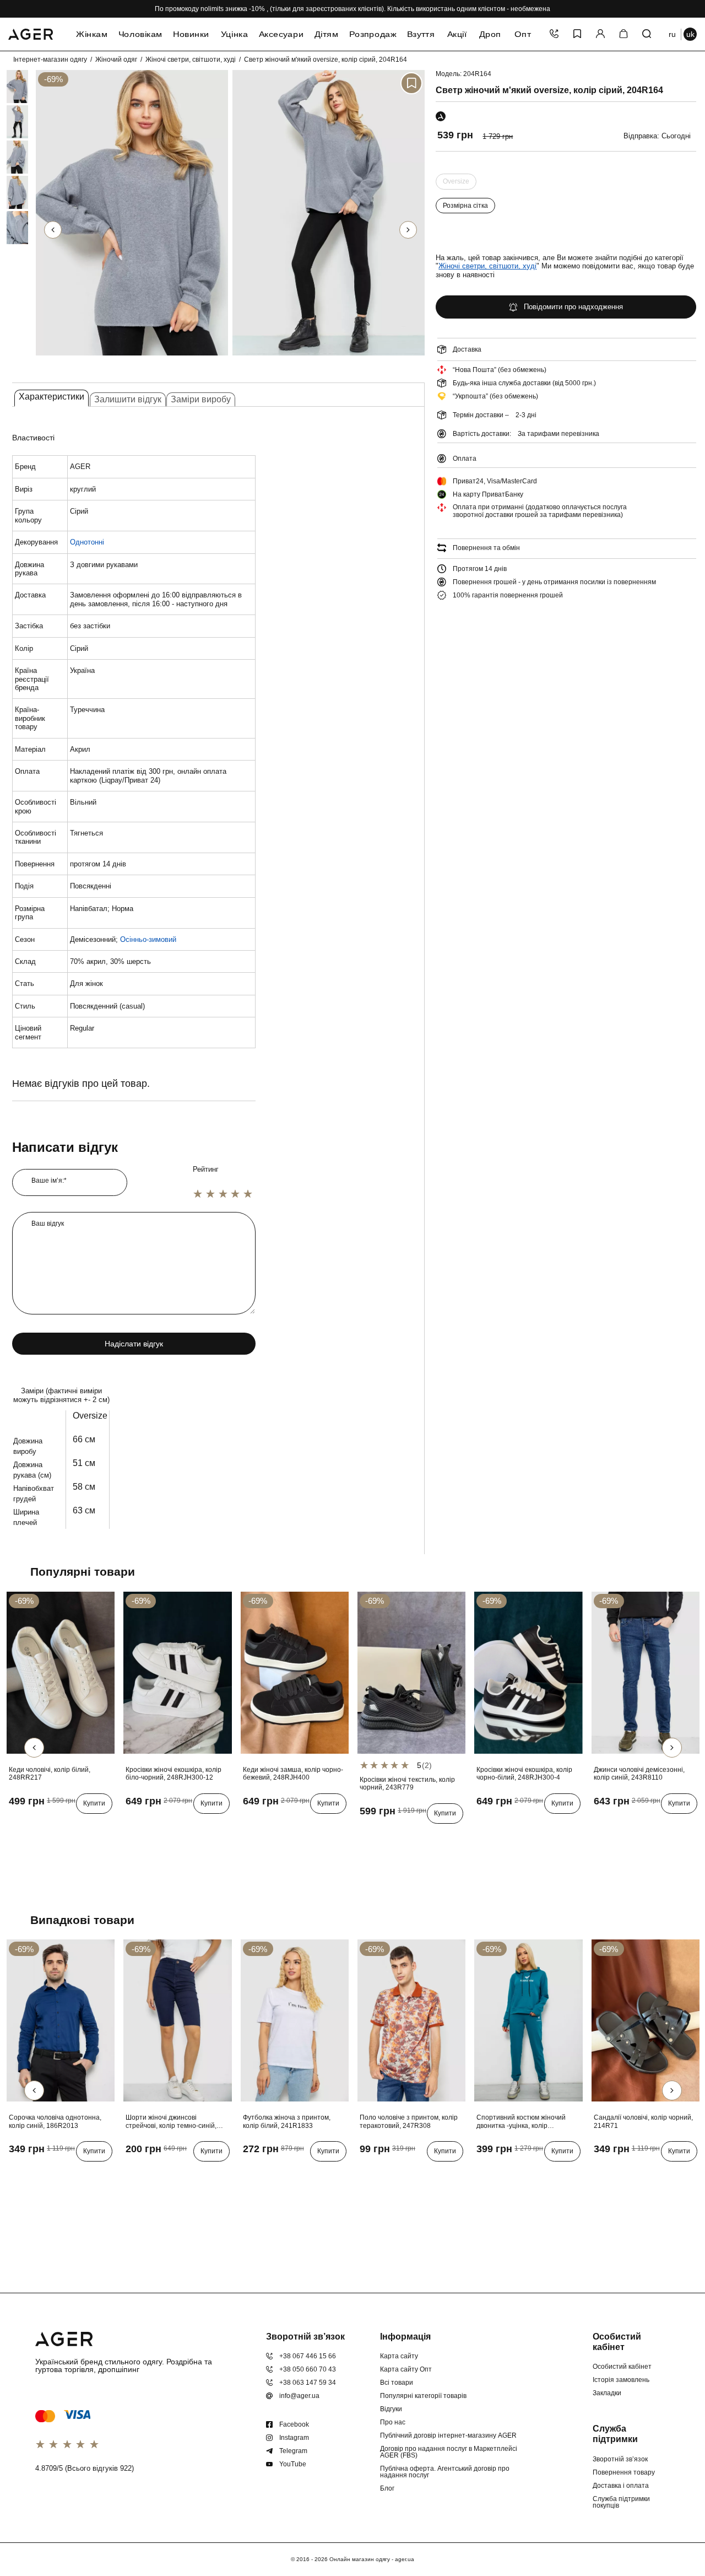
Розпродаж (373, 34)
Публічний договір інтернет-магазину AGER (448, 2435)
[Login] (600, 34)
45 (80, 1826)
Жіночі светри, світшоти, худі (191, 60)
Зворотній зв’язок (620, 2459)
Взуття (421, 34)
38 (165, 1826)
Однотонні (87, 542)
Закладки (607, 2393)
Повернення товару (624, 2472)
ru (672, 34)
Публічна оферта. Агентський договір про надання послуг (445, 2472)
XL (64, 2174)
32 (616, 1826)
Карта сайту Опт (406, 2369)
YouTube (293, 2464)
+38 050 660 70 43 (308, 2369)
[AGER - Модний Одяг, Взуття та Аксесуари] (31, 33)
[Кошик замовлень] (623, 34)
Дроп (490, 34)
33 (632, 1826)
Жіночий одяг (116, 60)
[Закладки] (577, 34)
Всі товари (397, 2383)
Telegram (293, 2451)
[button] (408, 230)
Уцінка (234, 34)
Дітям (326, 34)
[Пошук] (647, 34)
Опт (523, 34)
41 (16, 1826)
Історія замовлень (621, 2380)
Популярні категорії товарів (423, 2396)
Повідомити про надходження (573, 307)
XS (133, 2174)
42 (32, 1826)
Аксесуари (281, 34)
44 (64, 1826)
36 (133, 1826)
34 (648, 1826)
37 (149, 1826)
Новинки (191, 34)
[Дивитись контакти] (554, 34)
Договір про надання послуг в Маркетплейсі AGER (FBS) (449, 2452)
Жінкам (92, 34)
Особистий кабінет (622, 2367)
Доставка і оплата (621, 2486)
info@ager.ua (299, 2396)
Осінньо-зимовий (148, 939)
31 (600, 1826)
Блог (387, 2488)
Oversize (456, 183)
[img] (132, 358)
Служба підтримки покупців (621, 2502)
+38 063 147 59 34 (308, 2383)
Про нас (393, 2422)
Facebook (294, 2424)
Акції (457, 34)
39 (181, 1826)
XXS (151, 2174)
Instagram (294, 2438)
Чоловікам (140, 34)
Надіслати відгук (134, 1344)
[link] (7, 87)
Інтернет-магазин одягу (50, 60)
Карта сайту (399, 2356)
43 (48, 1826)
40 (197, 1826)
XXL (82, 2174)
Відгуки (391, 2409)
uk (690, 34)
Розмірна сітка (465, 206)
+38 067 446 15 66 (308, 2356)
